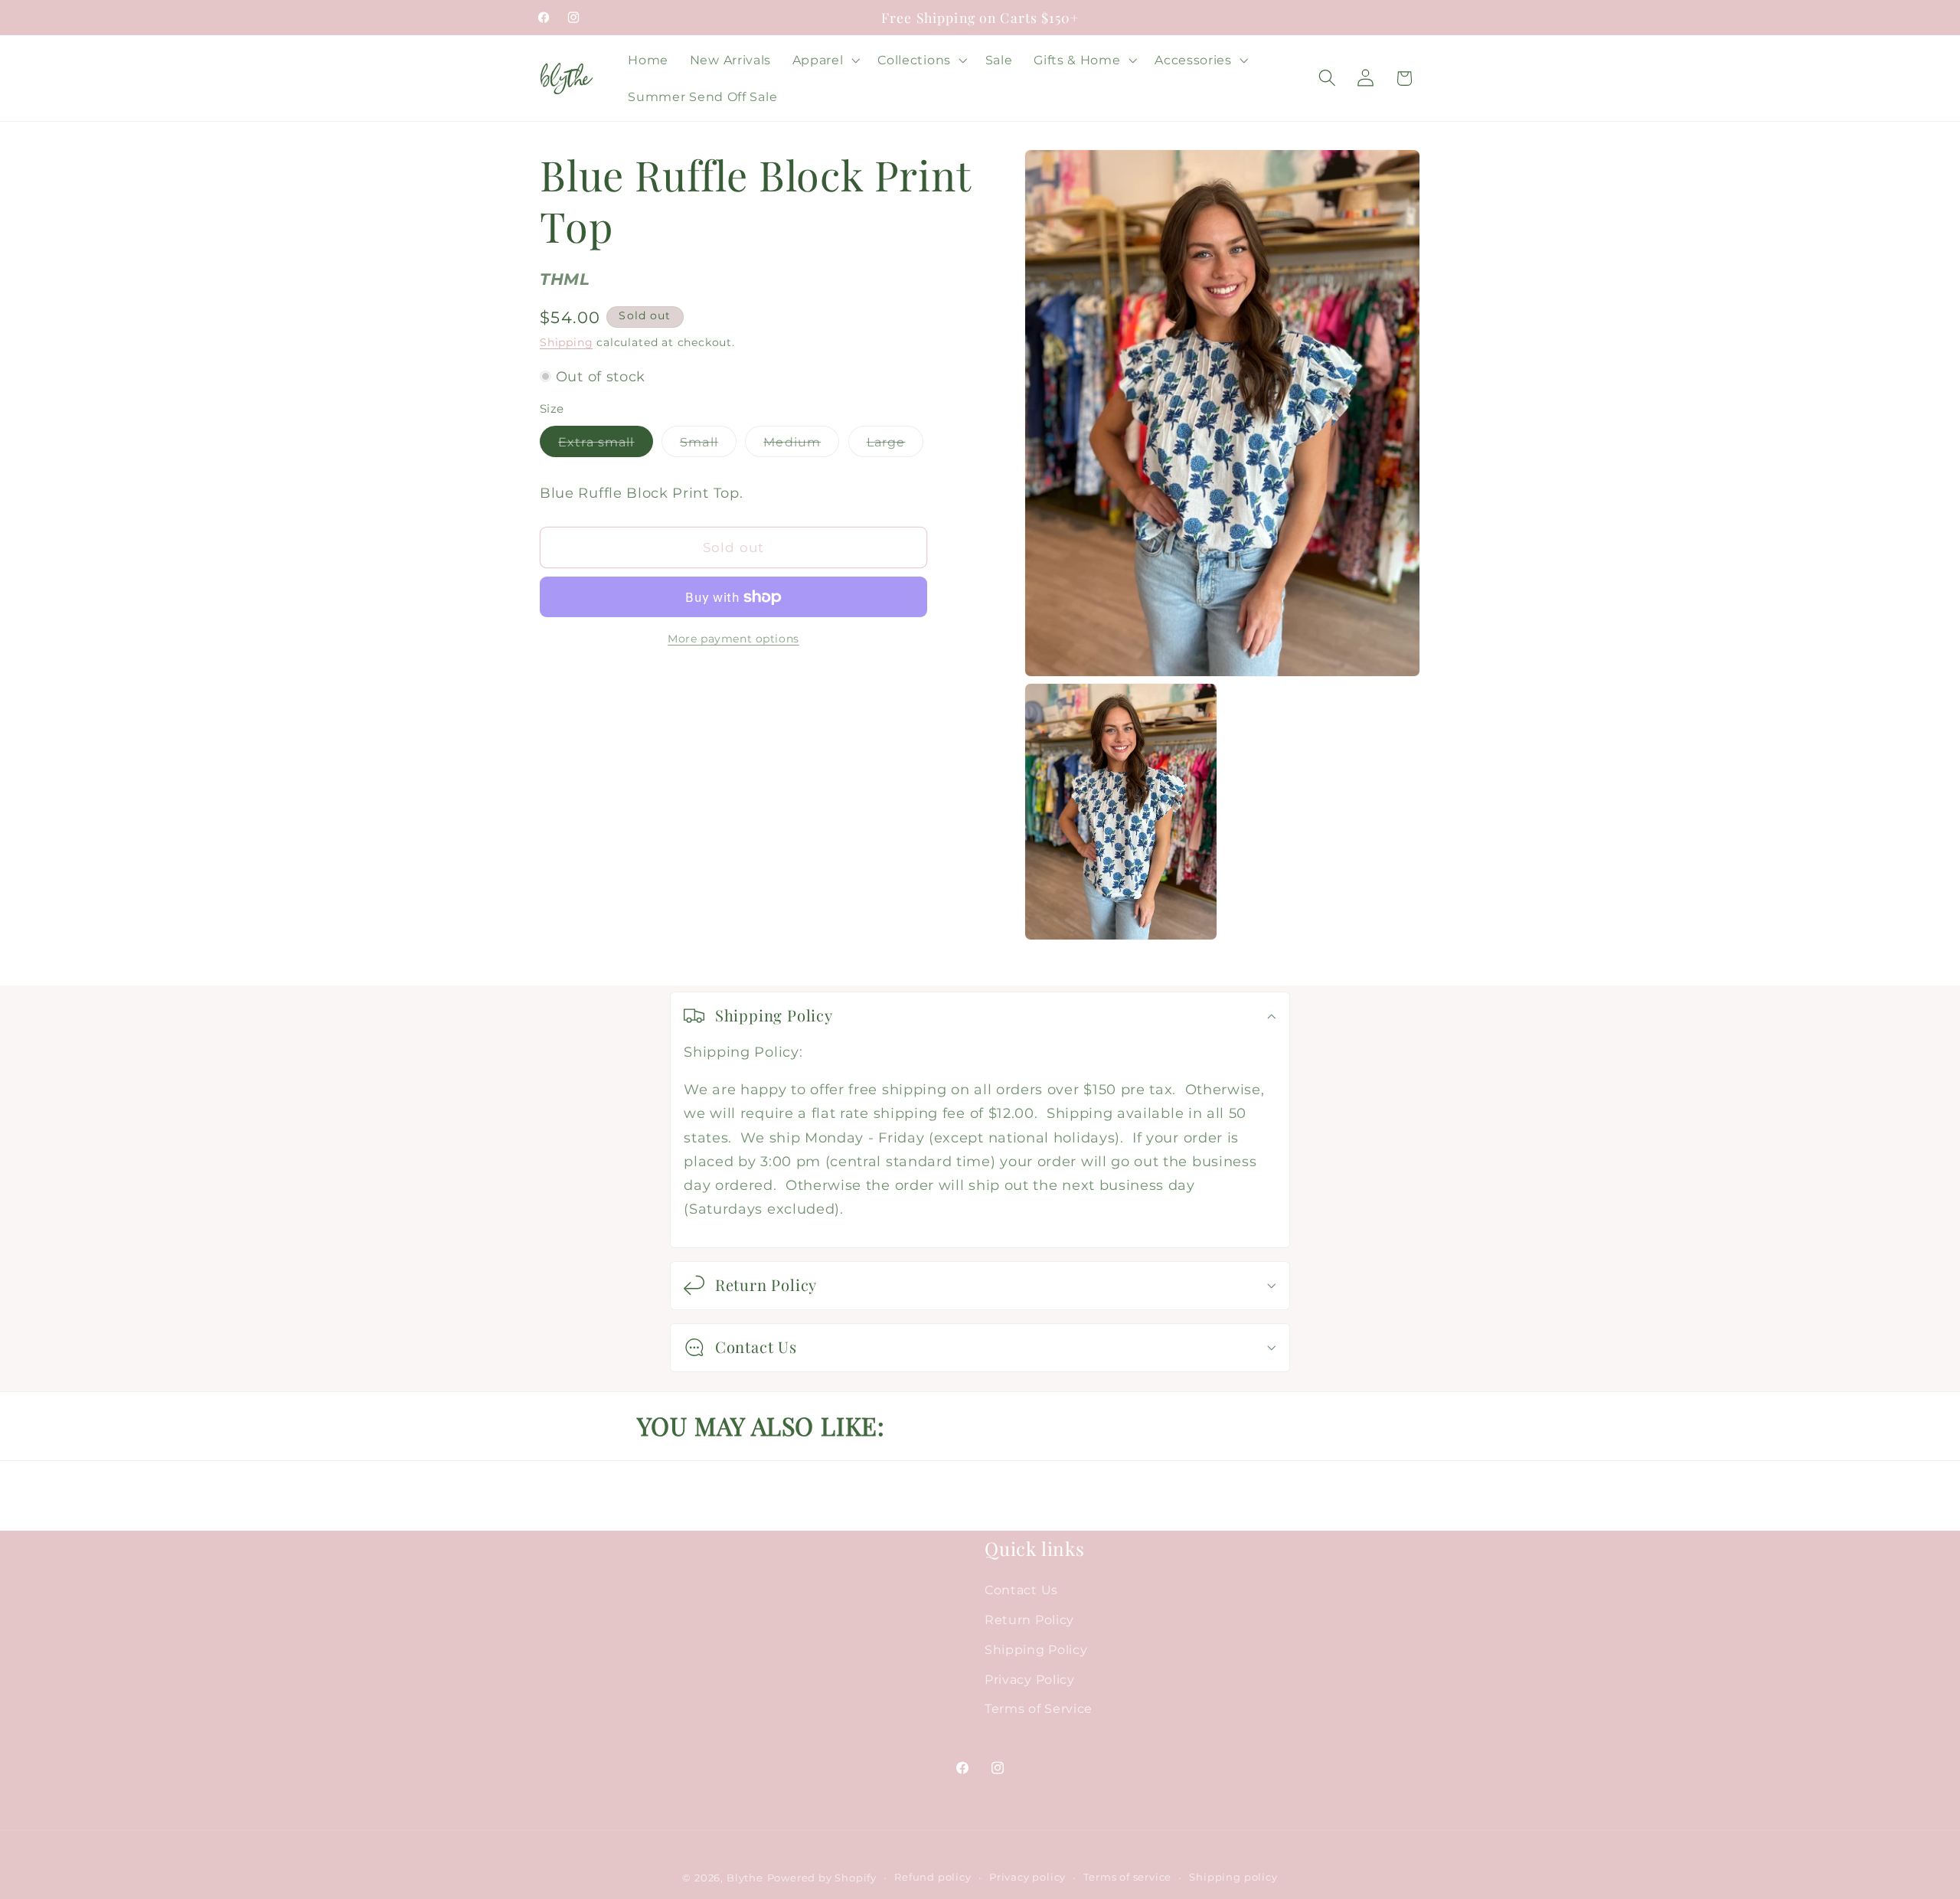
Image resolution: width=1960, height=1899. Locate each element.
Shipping (566, 343)
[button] (825, 60)
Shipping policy (1233, 1878)
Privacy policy (1027, 1878)
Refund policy (933, 1878)
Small (708, 445)
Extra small (606, 445)
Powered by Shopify (822, 1879)
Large (895, 445)
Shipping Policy (1036, 1649)
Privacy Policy (1030, 1679)
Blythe (745, 1879)
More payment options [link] (733, 639)
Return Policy (1029, 1620)
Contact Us (1021, 1590)
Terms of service (1127, 1878)
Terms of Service (1039, 1709)
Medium (801, 445)
